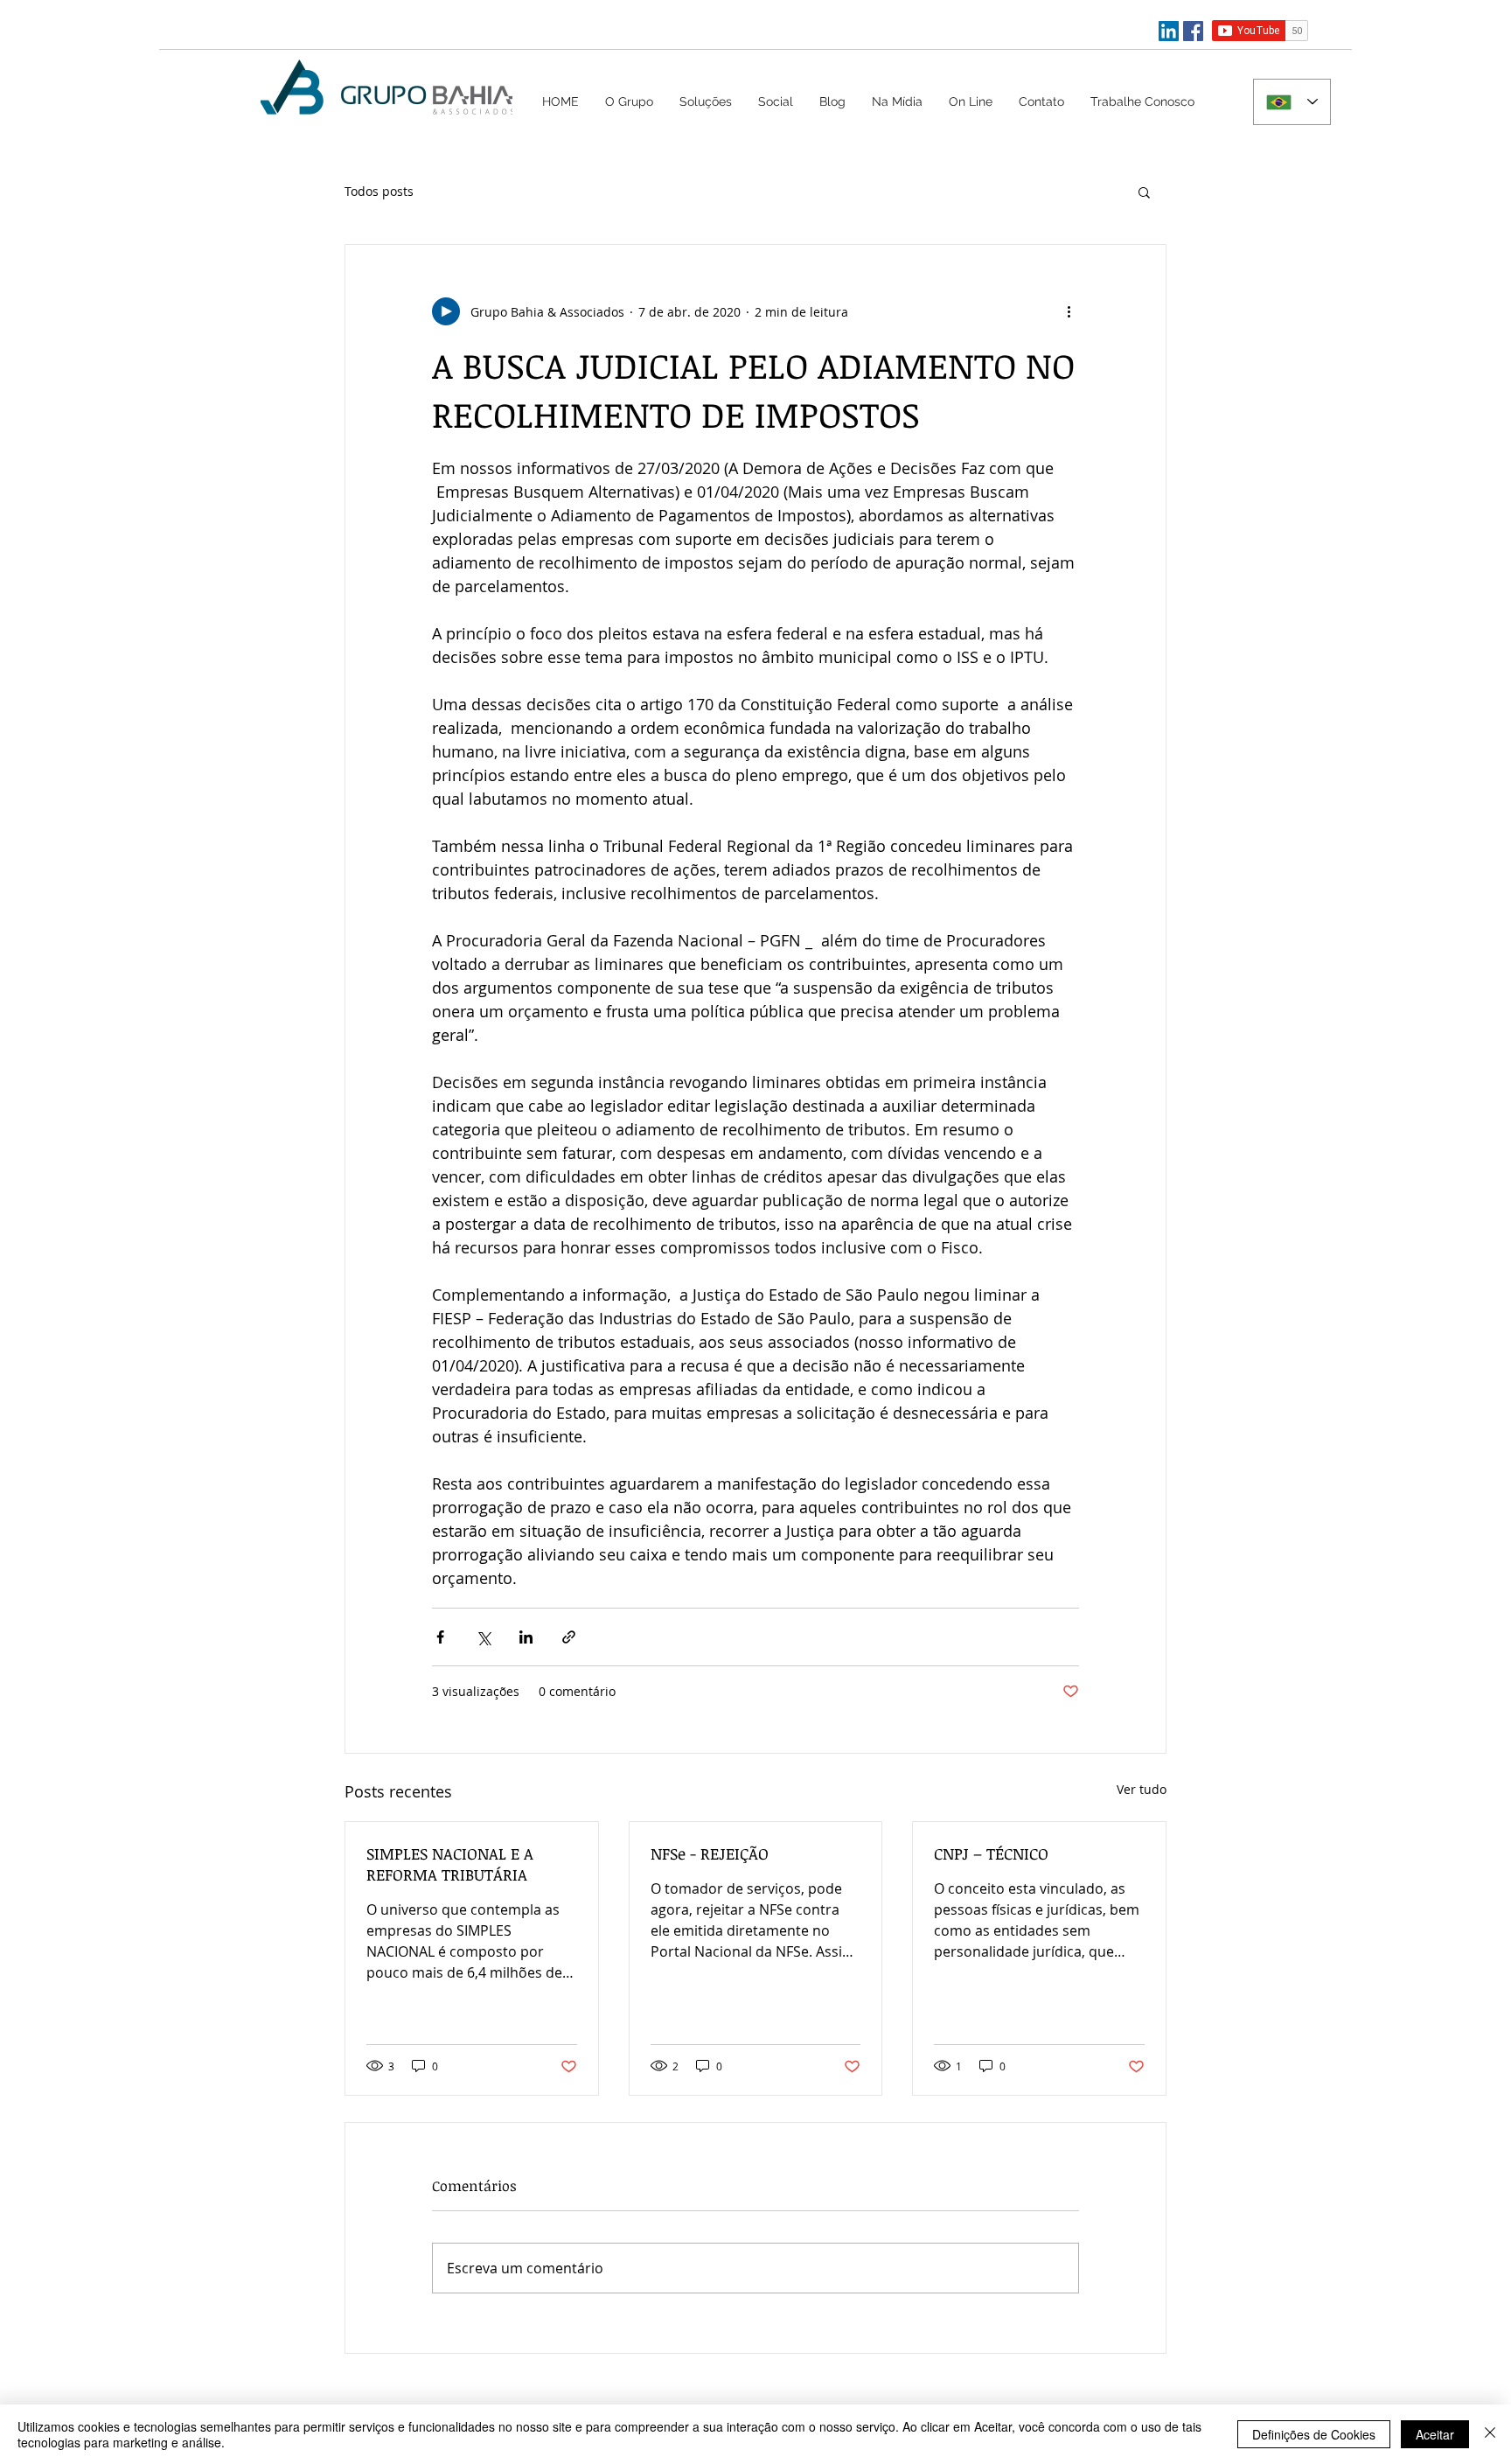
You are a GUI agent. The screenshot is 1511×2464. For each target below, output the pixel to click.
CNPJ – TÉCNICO (991, 1853)
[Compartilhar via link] (569, 1637)
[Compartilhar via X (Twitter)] (483, 1637)
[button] (706, 101)
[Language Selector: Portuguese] (1292, 102)
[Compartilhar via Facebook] (440, 1637)
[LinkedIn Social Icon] (1169, 31)
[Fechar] (1490, 2434)
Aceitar (1435, 2434)
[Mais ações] (1069, 311)
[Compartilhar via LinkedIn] (526, 1637)
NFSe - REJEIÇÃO (710, 1853)
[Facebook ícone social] (1193, 31)
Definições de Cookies (1314, 2434)
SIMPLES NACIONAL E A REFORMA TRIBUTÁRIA (450, 1864)
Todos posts (379, 191)
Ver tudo (1142, 1789)
